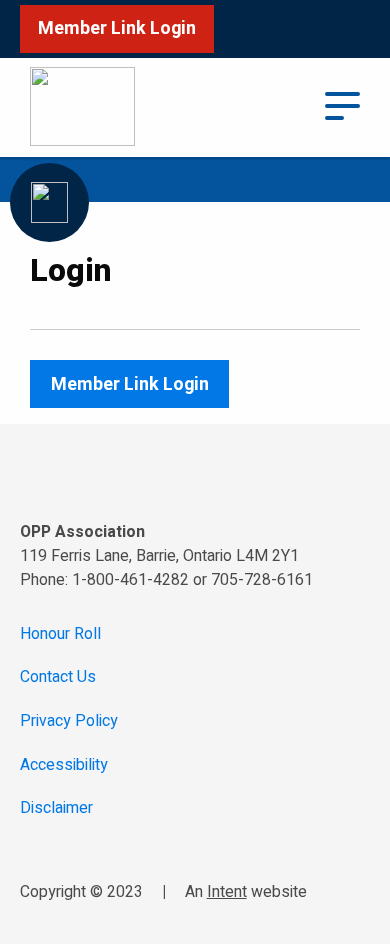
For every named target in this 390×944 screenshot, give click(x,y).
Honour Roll (60, 634)
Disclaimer (56, 808)
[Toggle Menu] (343, 104)
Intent (227, 892)
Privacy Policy (69, 721)
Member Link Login (117, 28)
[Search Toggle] (284, 107)
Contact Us (58, 677)
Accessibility (64, 765)
